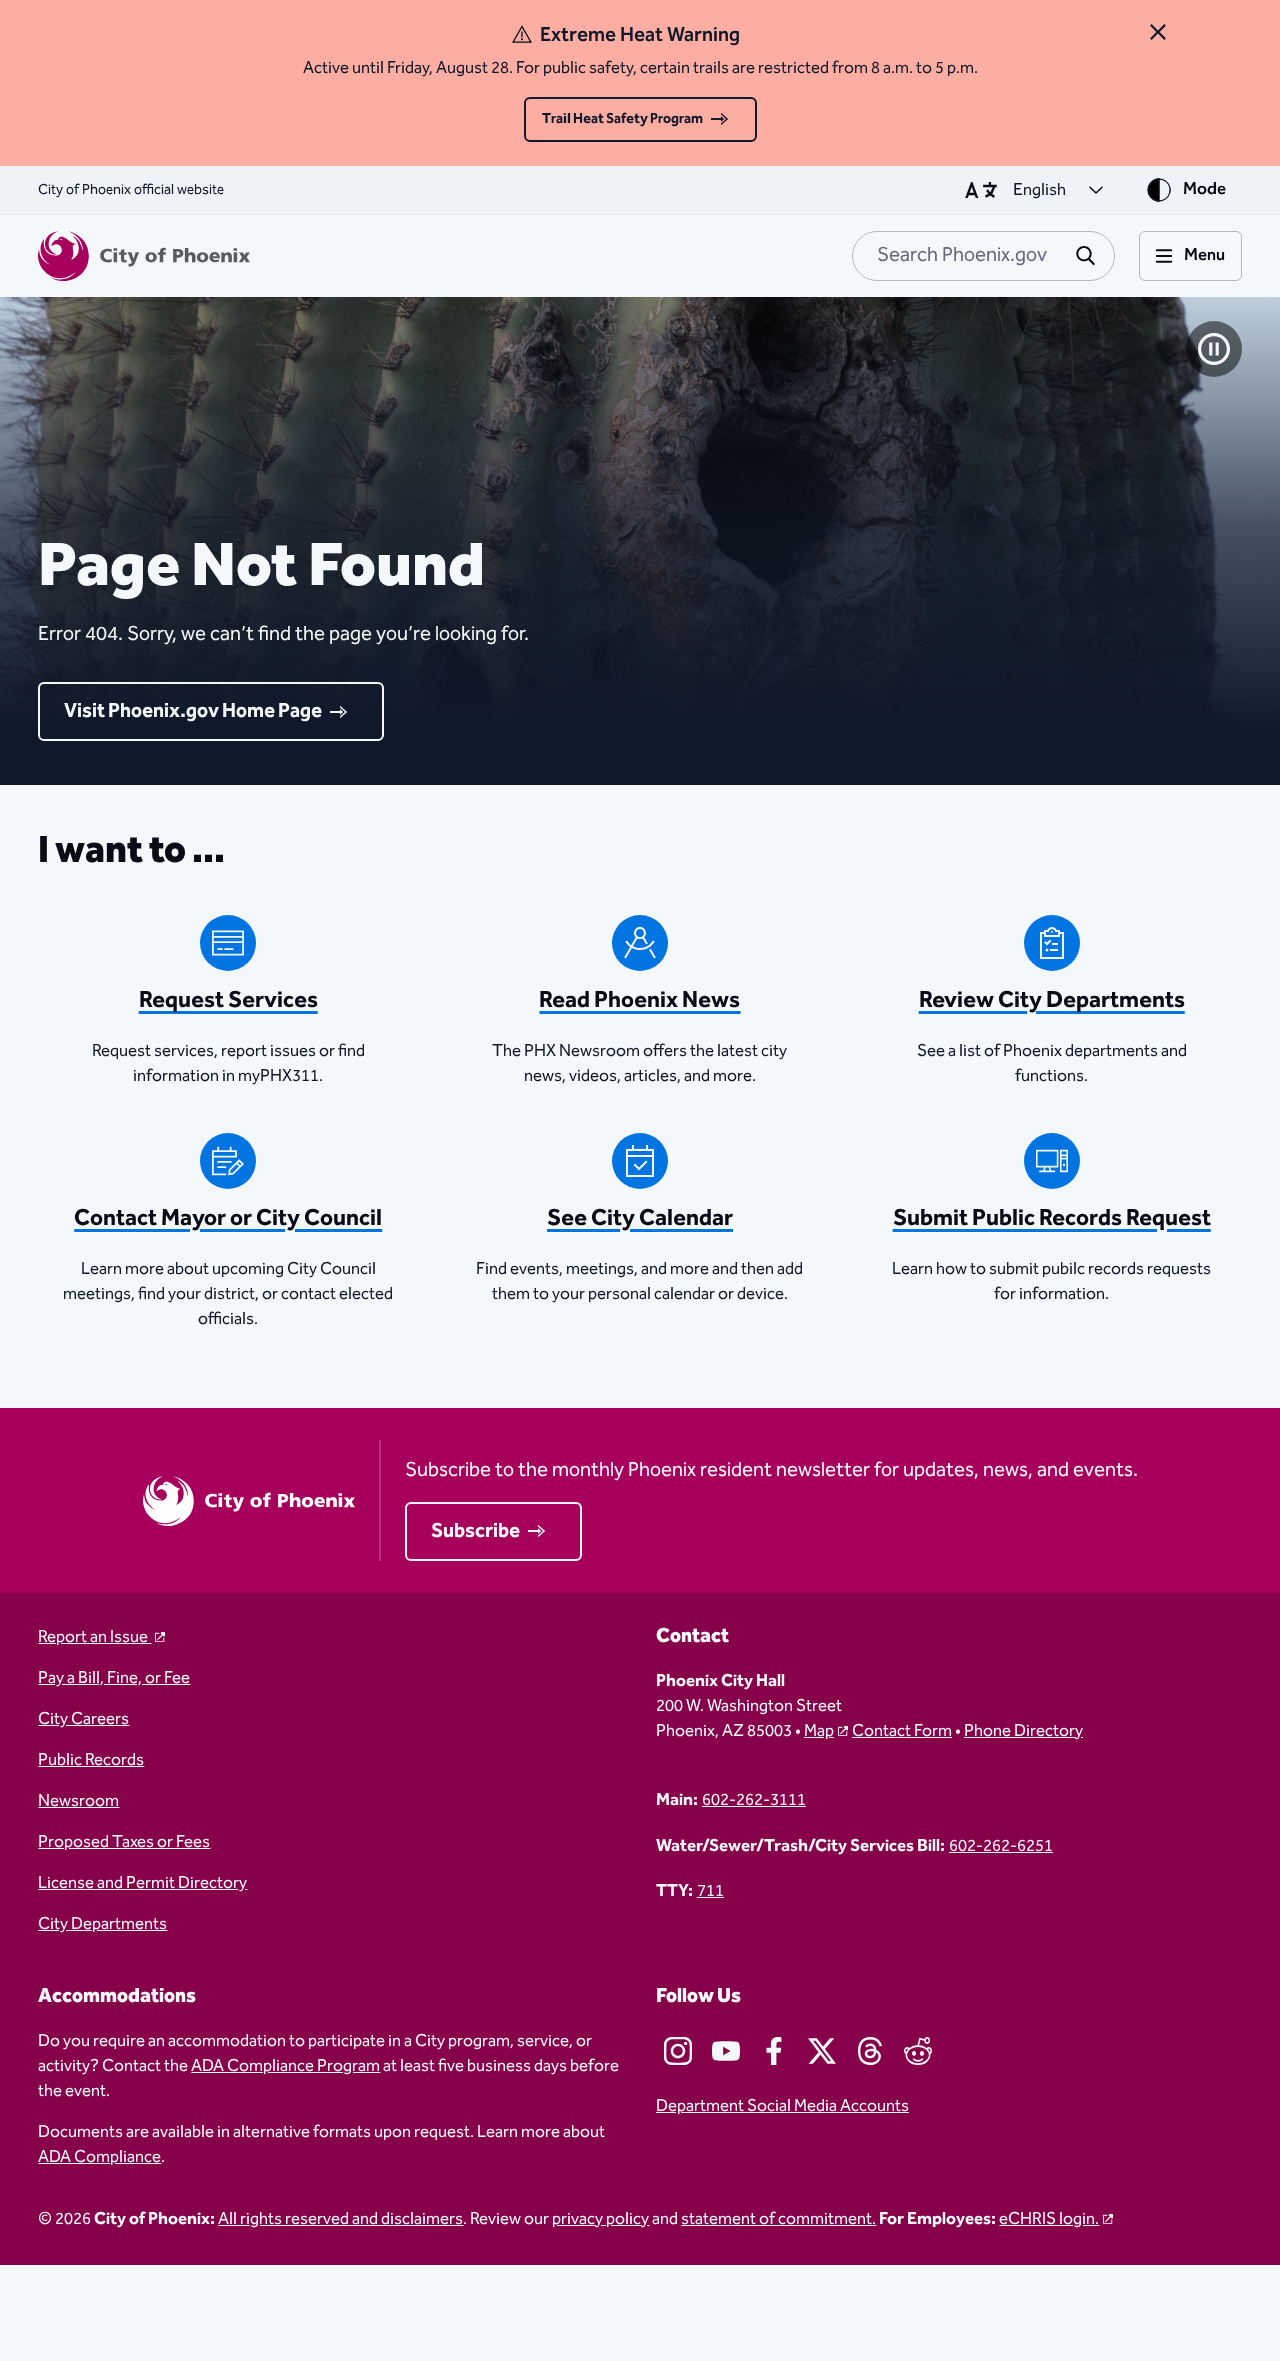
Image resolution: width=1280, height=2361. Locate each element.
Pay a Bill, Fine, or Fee (114, 1678)
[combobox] (983, 256)
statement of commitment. (778, 2219)
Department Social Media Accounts (782, 2106)
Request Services (228, 1000)
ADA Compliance (99, 2157)
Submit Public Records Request (1052, 1218)
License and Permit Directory (142, 1883)
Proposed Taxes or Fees (124, 1842)
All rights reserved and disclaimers (340, 2219)
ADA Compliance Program (285, 2066)
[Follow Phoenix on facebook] (774, 2051)
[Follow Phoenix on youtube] (726, 2051)
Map (819, 1731)
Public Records (91, 1760)
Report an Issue (94, 1637)
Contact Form (902, 1731)
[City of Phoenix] (144, 256)
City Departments (102, 1924)
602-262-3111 (754, 1800)
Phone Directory (1023, 1731)
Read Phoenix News (639, 1000)
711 (710, 1891)
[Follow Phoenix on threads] (870, 2051)
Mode (1204, 189)
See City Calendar (640, 1218)
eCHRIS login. (1049, 2219)
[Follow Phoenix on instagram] (678, 2051)
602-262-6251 (1001, 1846)
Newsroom (78, 1801)
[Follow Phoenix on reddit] (918, 2051)
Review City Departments (1052, 1000)
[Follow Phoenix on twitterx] (822, 2051)
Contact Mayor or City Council (228, 1218)
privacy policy (600, 2219)
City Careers (83, 1719)
